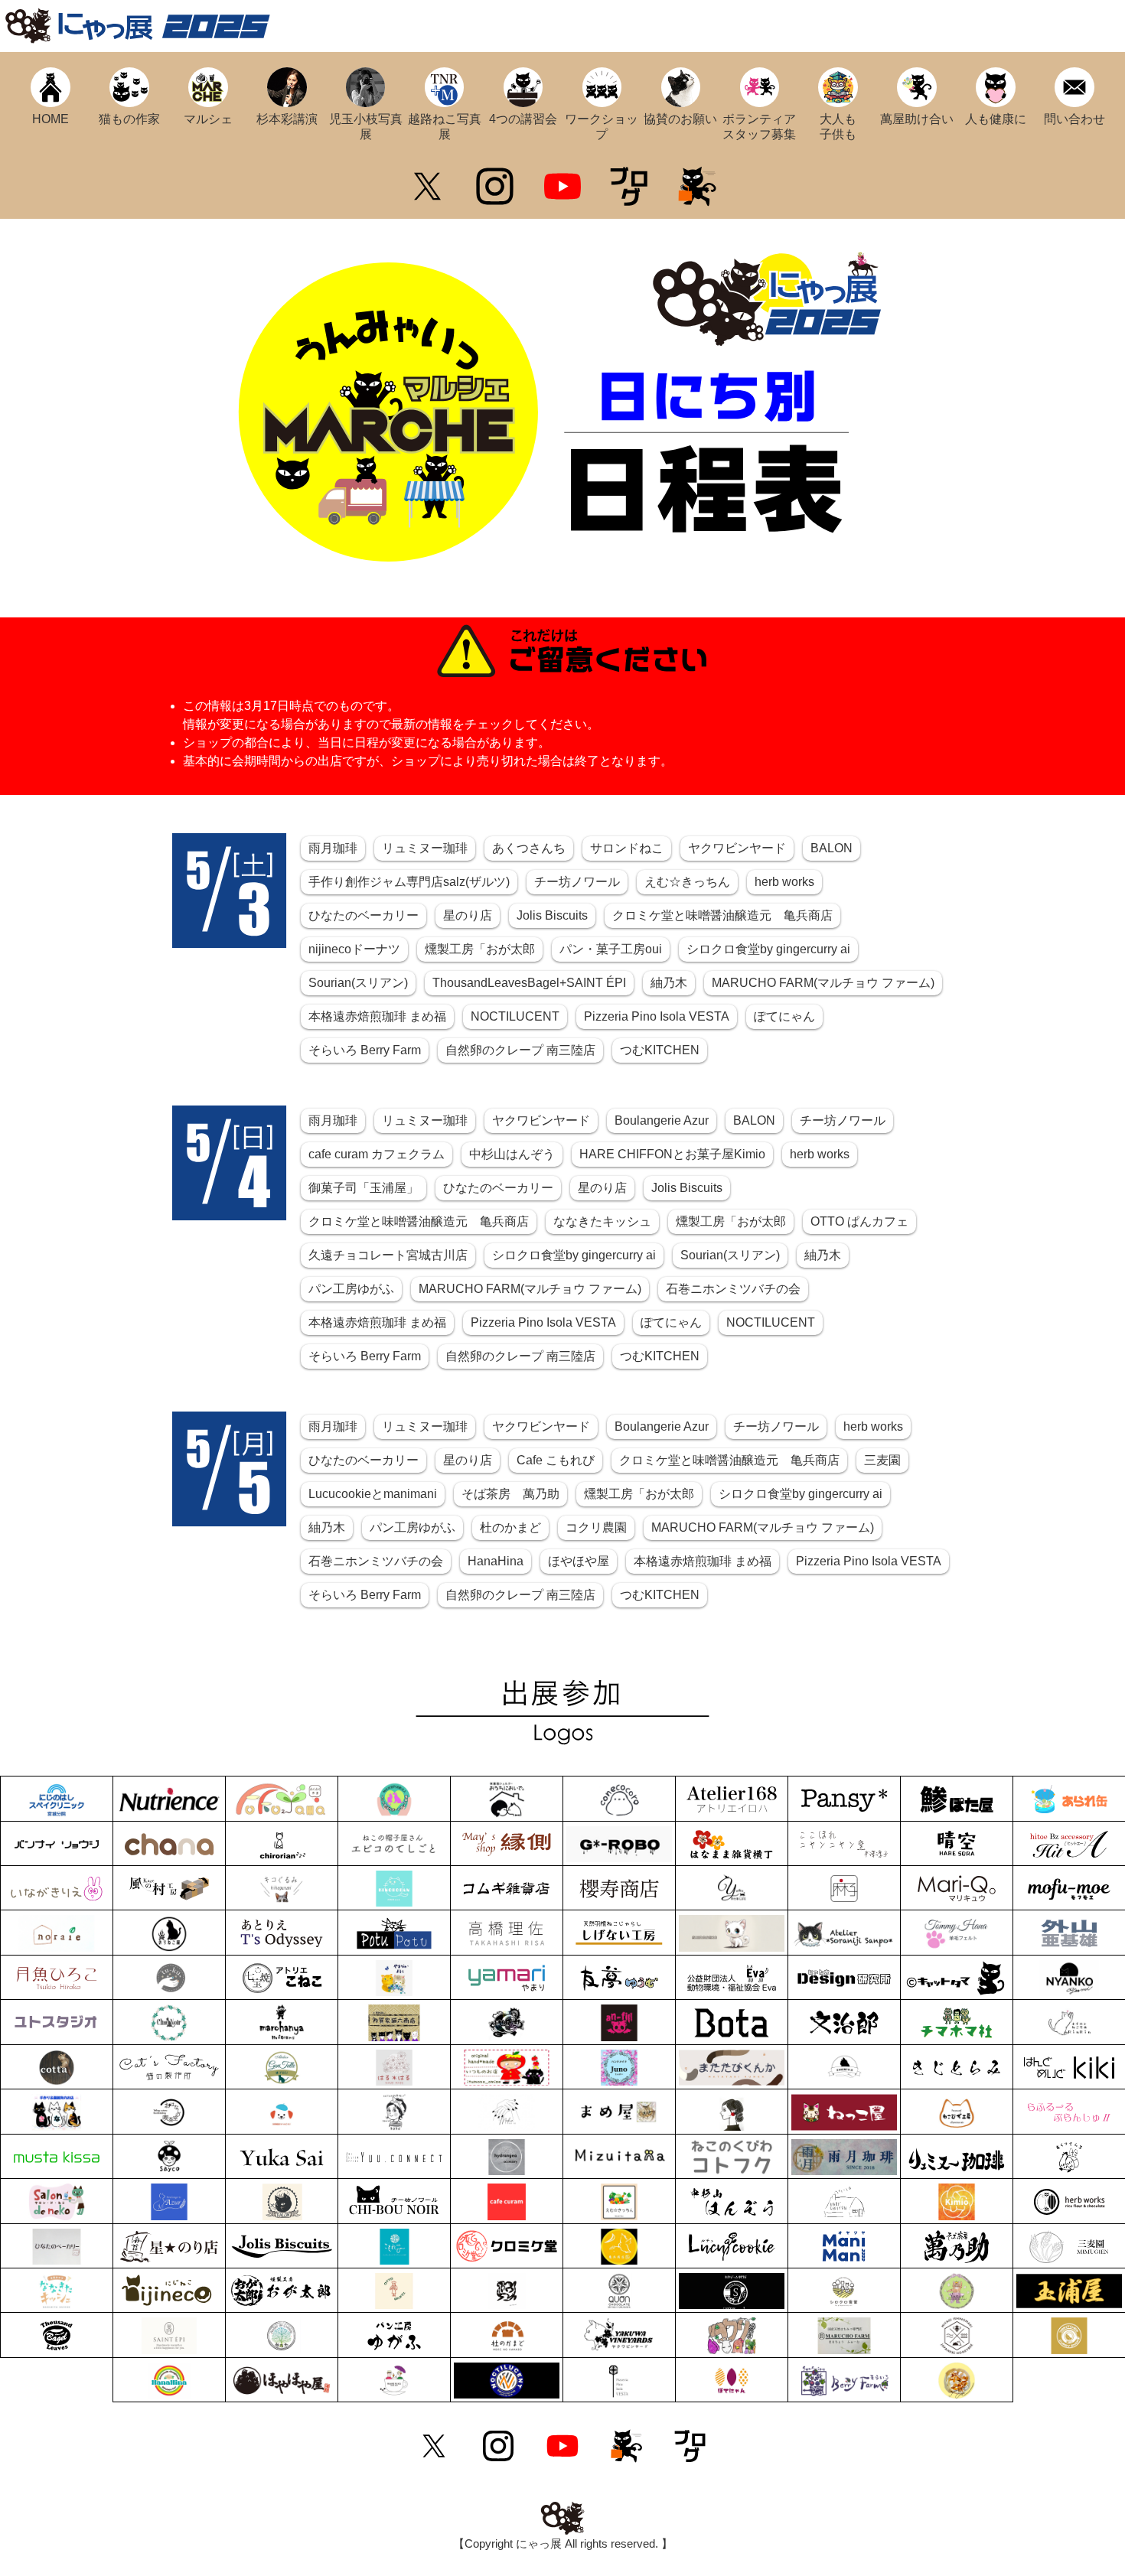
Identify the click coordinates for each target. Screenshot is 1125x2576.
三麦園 (882, 1460)
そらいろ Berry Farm (365, 1050)
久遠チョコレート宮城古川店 (388, 1255)
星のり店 (468, 915)
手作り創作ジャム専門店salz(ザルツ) (409, 882)
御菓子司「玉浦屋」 (364, 1188)
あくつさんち (529, 848)
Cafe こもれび (556, 1460)
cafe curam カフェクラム (377, 1154)
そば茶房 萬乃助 (510, 1494)
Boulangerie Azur (662, 1120)
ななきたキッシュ (602, 1221)
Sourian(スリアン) (358, 983)
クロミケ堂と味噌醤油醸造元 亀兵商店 (722, 915)
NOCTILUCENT (515, 1016)
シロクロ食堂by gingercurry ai (768, 949)
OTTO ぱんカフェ (859, 1221)
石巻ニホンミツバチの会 (733, 1289)
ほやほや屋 (579, 1561)
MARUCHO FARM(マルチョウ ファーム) (823, 983)
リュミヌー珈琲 (425, 848)
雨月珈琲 (333, 848)
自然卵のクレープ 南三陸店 (520, 1050)
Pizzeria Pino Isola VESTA (657, 1016)
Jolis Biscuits (552, 915)
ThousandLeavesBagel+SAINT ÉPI (529, 983)
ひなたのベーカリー (364, 915)
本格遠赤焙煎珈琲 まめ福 (377, 1016)
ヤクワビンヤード (737, 848)
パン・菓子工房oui (611, 949)
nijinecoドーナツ (354, 949)
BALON (832, 848)
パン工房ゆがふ (351, 1289)
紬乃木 (669, 983)
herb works (784, 882)
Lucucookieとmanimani (373, 1494)
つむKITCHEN (660, 1050)
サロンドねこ (627, 848)
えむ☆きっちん (687, 882)
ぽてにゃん (784, 1016)
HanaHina (496, 1561)
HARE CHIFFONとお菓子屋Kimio (672, 1154)
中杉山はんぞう (512, 1154)
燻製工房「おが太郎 (480, 949)
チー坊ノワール (577, 882)
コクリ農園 (596, 1527)
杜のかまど (510, 1527)
